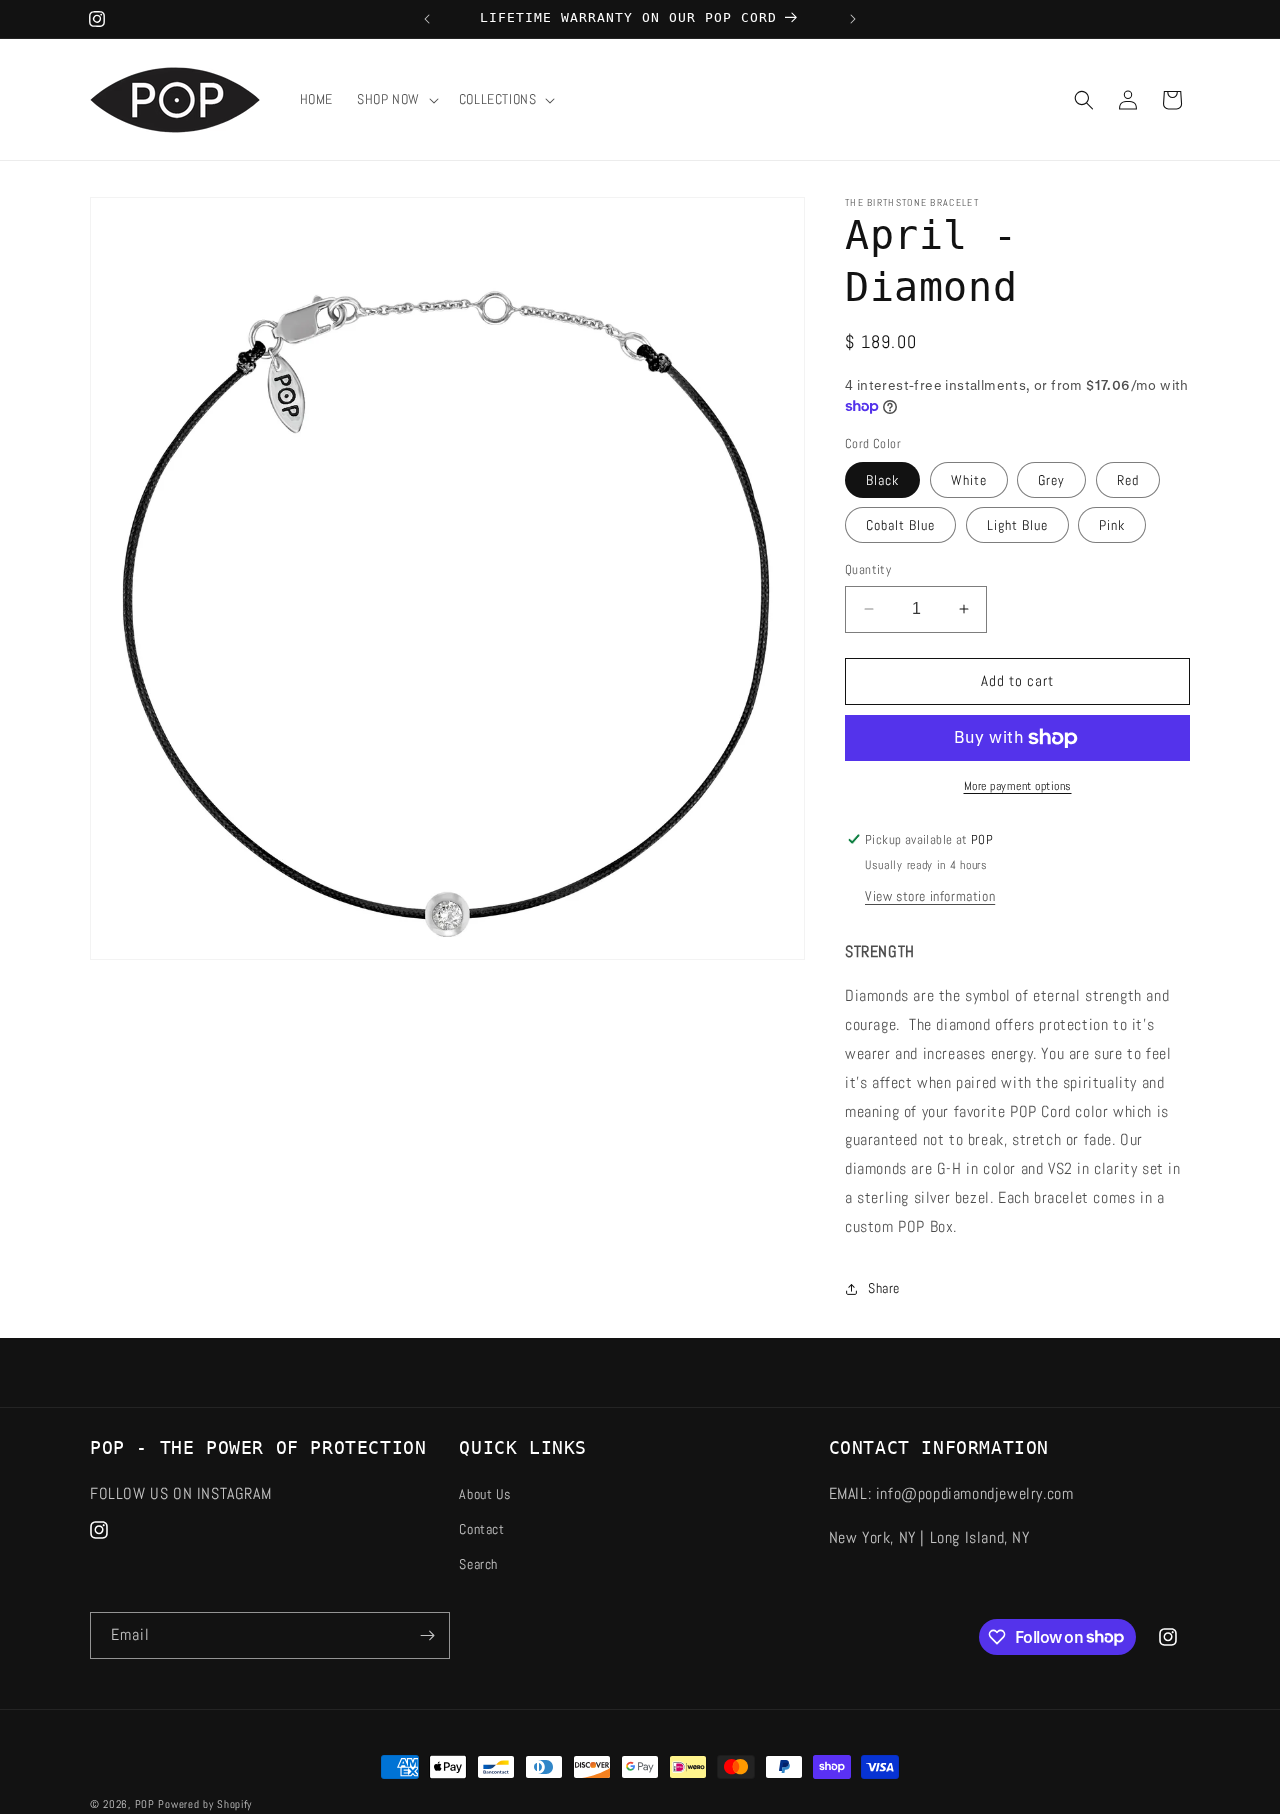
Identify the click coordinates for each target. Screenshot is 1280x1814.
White (969, 480)
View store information (930, 896)
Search (478, 1563)
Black (882, 480)
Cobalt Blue (900, 525)
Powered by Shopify (205, 1804)
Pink (1112, 525)
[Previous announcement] (427, 19)
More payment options (1018, 786)
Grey (1051, 480)
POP (145, 1804)
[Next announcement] (853, 19)
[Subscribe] (427, 1635)
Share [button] (884, 1288)
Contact (481, 1528)
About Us (484, 1493)
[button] (396, 99)
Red (1128, 480)
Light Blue (1017, 525)
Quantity (868, 569)
